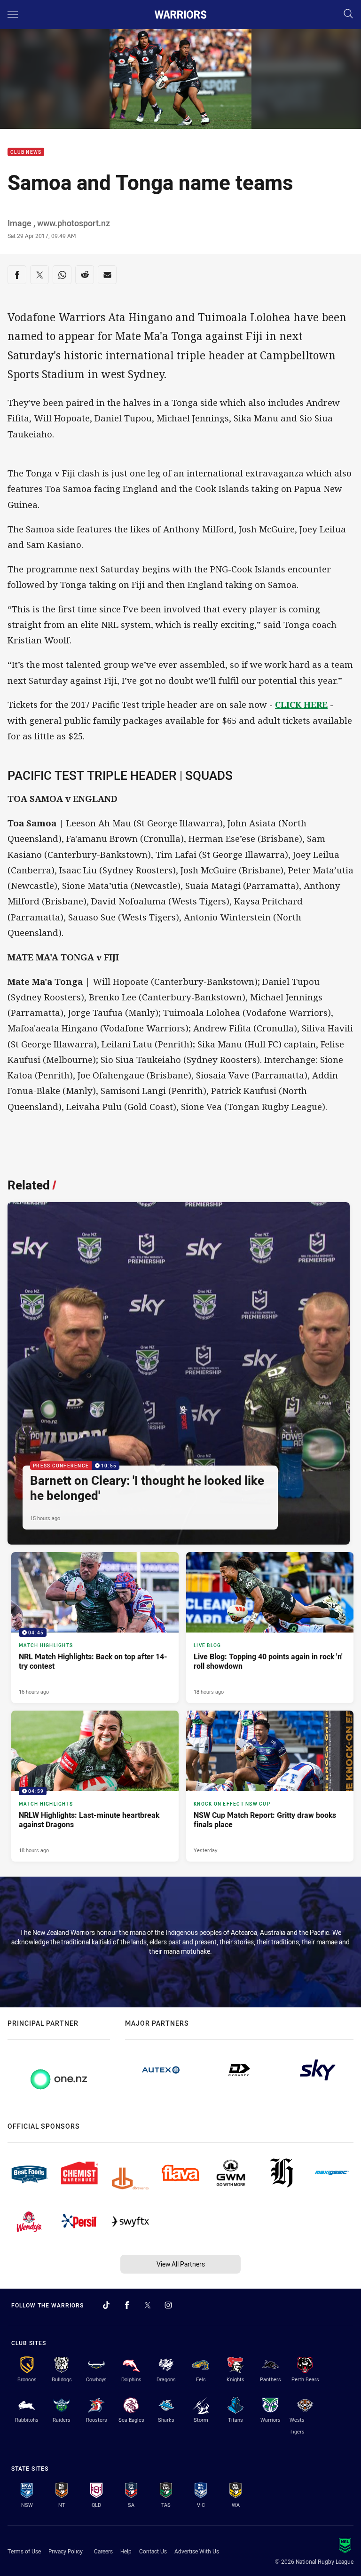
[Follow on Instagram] (168, 2305)
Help (126, 2551)
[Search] (348, 14)
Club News (26, 152)
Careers (103, 2551)
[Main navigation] (13, 15)
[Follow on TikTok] (106, 2305)
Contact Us (153, 2551)
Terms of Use (24, 2551)
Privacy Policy (66, 2551)
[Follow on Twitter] (148, 2305)
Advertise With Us (197, 2551)
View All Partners (181, 2264)
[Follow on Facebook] (127, 2305)
